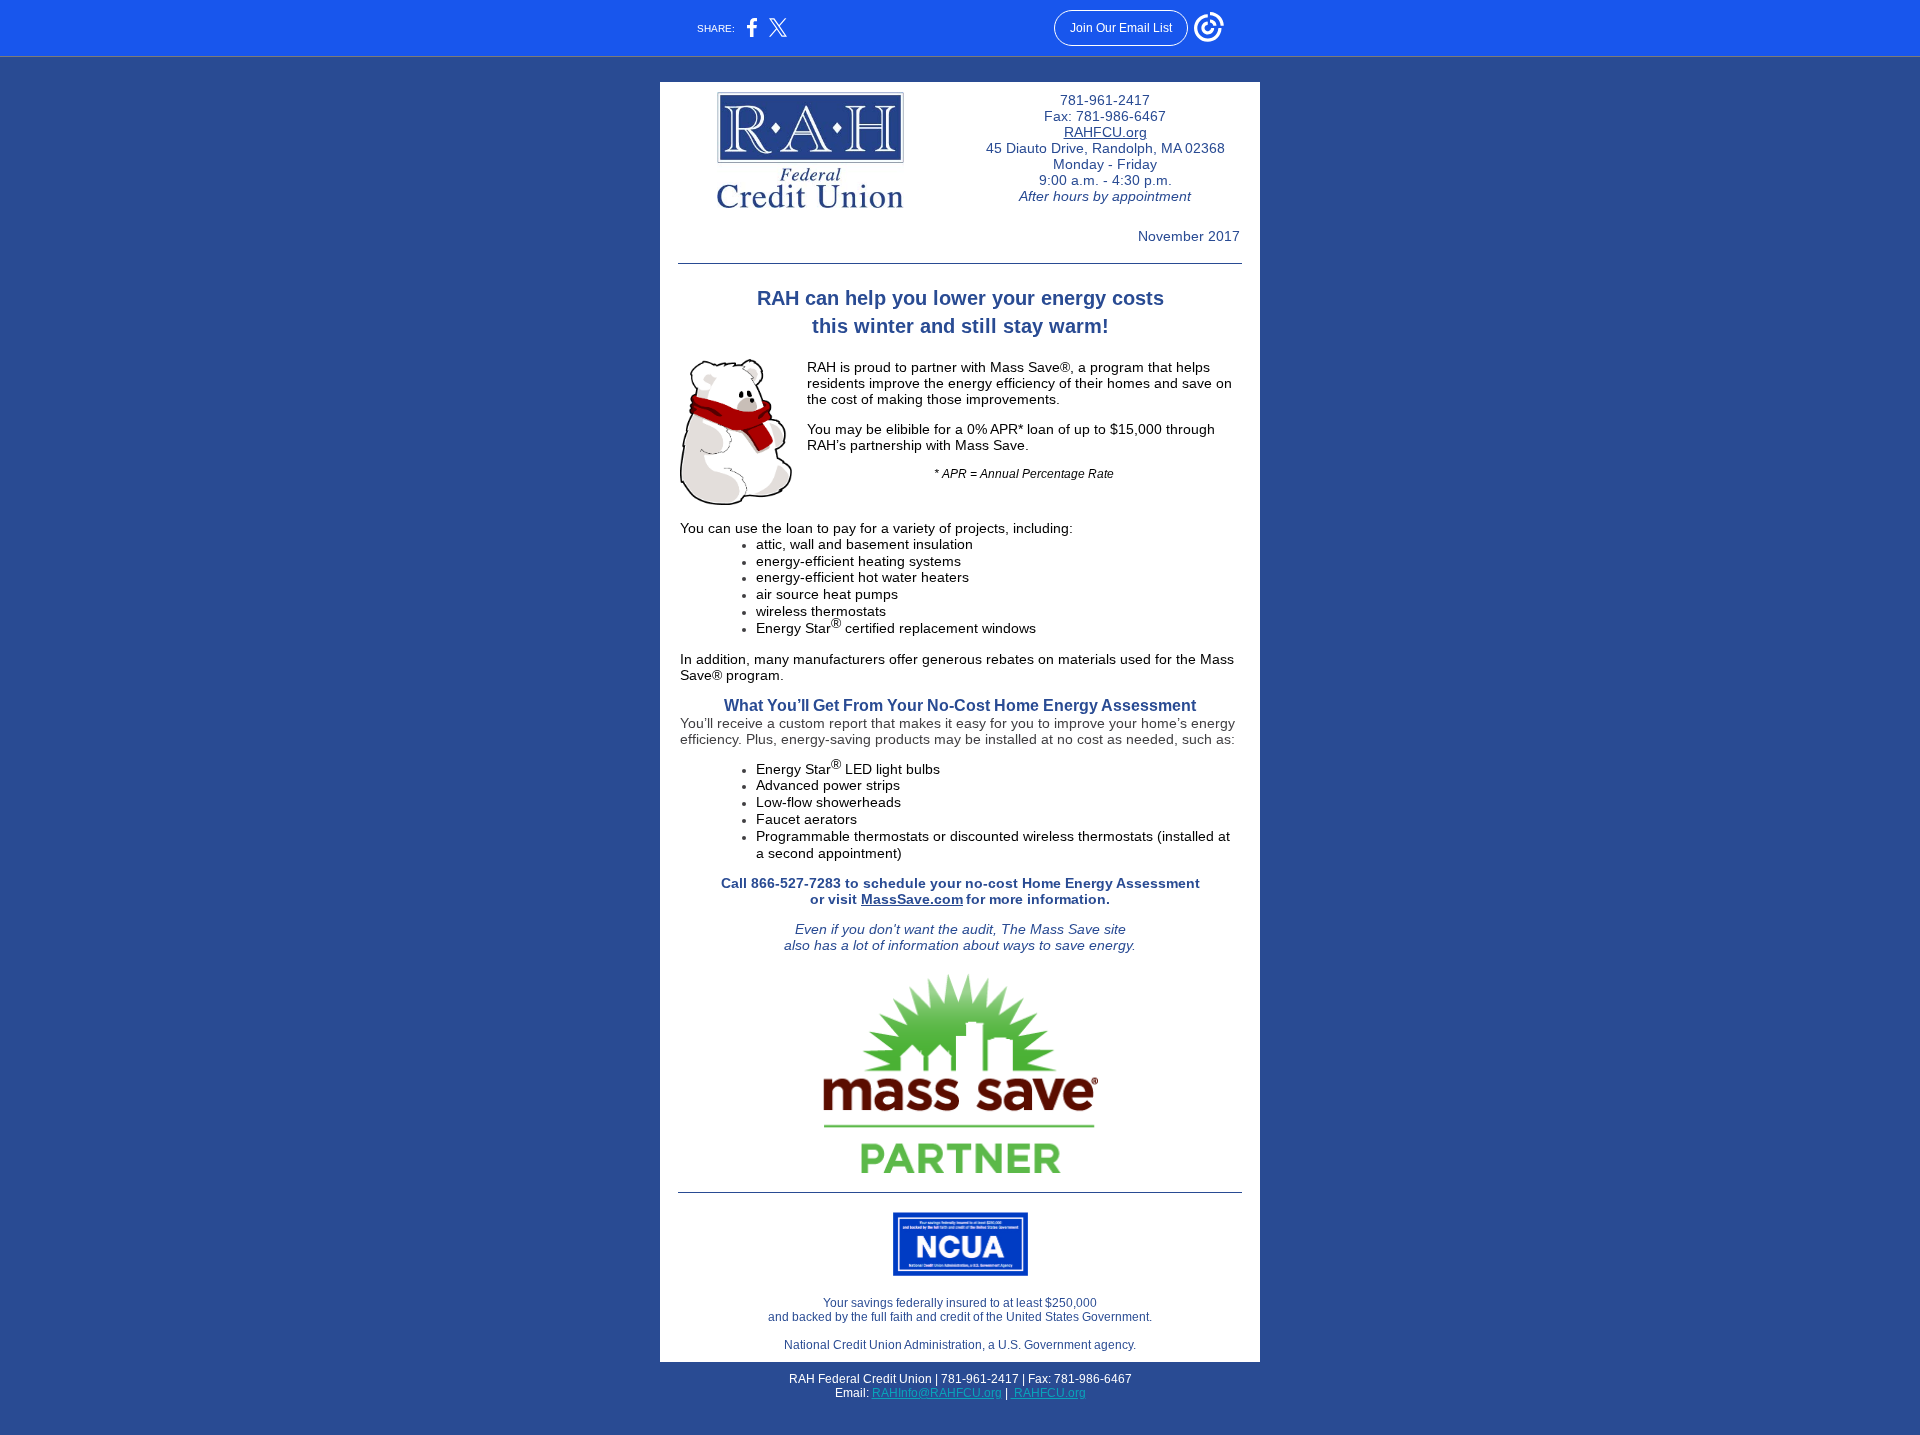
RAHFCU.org (1105, 132)
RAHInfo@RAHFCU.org (937, 1393)
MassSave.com (912, 899)
